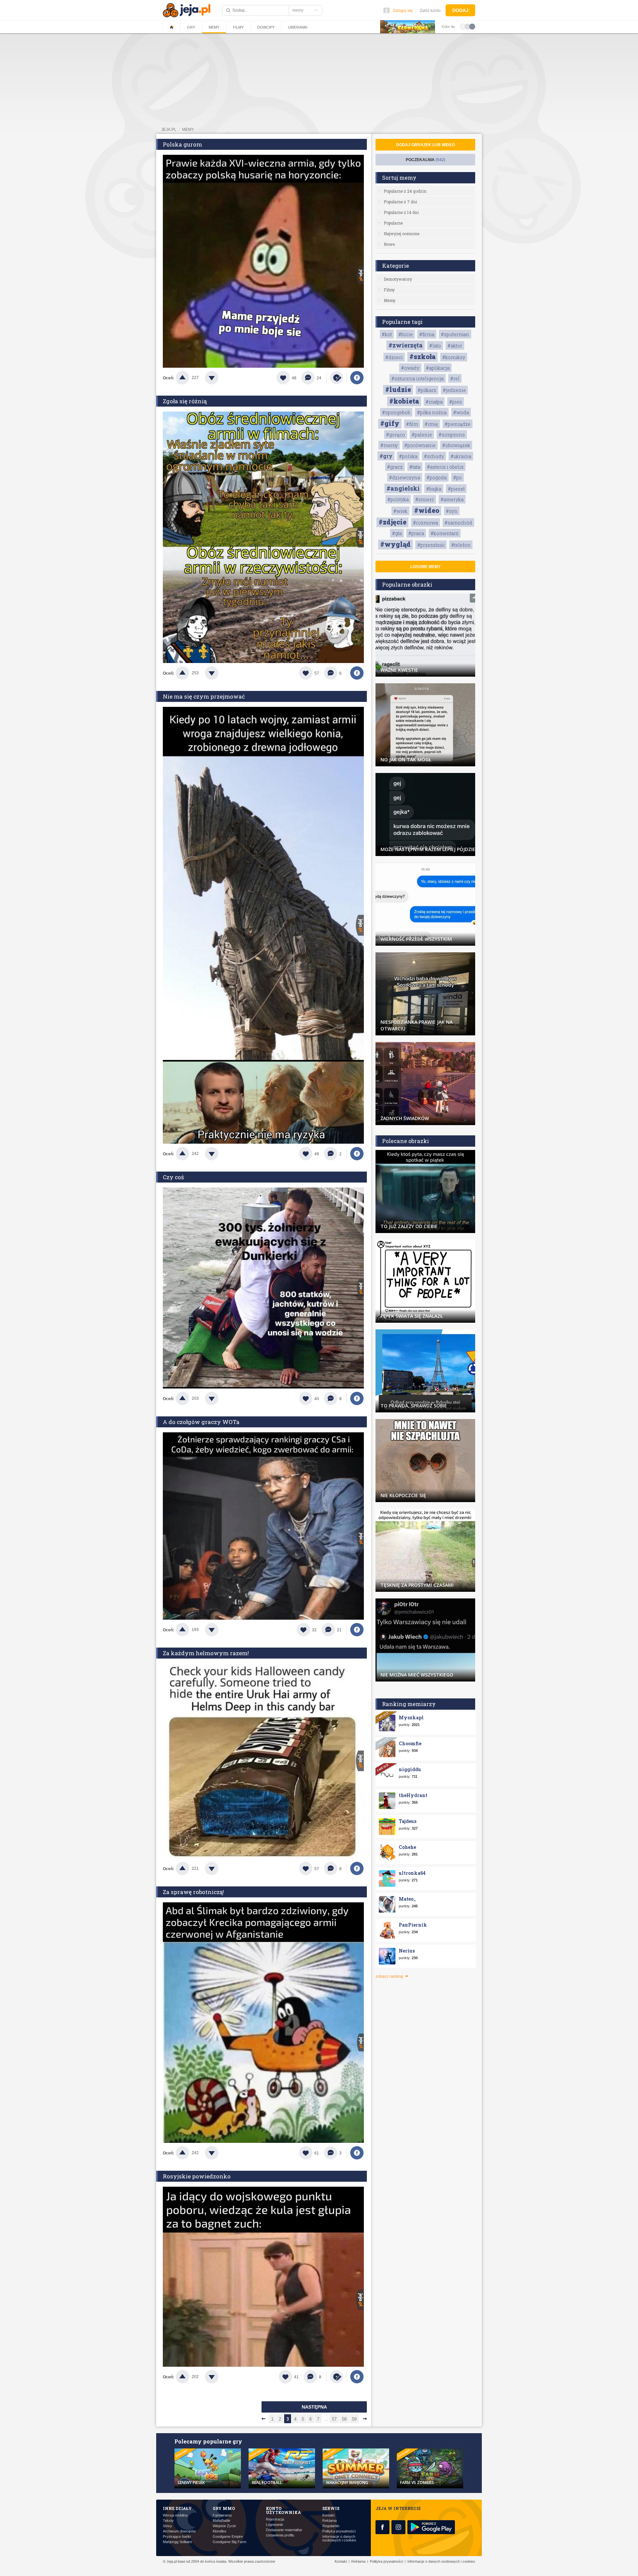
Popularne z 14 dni (401, 212)
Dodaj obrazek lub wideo (425, 145)
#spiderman (455, 334)
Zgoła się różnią (185, 401)
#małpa (434, 402)
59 (354, 2419)
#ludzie (398, 389)
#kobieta (404, 401)
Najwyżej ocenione (402, 234)
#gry (386, 456)
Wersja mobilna (175, 2515)
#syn (452, 511)
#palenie (422, 435)
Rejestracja (275, 2519)
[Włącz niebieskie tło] (472, 26)
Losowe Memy (425, 567)
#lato (435, 346)
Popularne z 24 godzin (405, 191)
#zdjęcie (392, 522)
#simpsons (452, 435)
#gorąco (396, 435)
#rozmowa (425, 523)
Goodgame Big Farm (229, 2542)
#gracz (395, 467)
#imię (431, 424)
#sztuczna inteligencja (418, 379)
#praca (416, 533)
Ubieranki (298, 27)
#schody (434, 456)
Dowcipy (266, 27)
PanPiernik (413, 1925)
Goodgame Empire (228, 2537)
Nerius (407, 1951)
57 (334, 2419)
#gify (390, 423)
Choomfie (410, 1743)
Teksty (168, 2521)
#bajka (434, 489)
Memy (214, 27)
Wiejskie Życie (224, 2526)
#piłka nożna (432, 412)
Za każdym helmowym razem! (206, 1653)
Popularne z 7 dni (400, 202)
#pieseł (456, 489)
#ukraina (461, 456)
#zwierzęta (406, 345)
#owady (410, 368)
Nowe (389, 244)
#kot (387, 334)
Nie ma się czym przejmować (204, 696)
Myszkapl (411, 1717)
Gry (191, 27)
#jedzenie (454, 390)
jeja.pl (169, 130)
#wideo (427, 510)
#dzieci (394, 357)
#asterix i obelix (445, 467)
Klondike (219, 2531)
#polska (408, 456)
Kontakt (328, 2515)
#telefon (461, 545)
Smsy (167, 2526)
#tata (415, 467)
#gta (397, 533)
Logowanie (274, 2525)
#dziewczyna (405, 477)
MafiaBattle (221, 2521)
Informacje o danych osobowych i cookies (339, 2538)
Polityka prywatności (339, 2531)
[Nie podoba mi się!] (220, 378)
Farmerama (222, 2515)
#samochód (458, 523)
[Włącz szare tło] (468, 26)
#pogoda (437, 477)
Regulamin (331, 2526)
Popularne (393, 223)
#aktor (455, 346)
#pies (456, 402)
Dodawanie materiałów (284, 2530)
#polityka (398, 499)
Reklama (329, 2521)
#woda (461, 412)
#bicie (406, 334)
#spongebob (396, 412)
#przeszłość (431, 545)
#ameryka (452, 499)
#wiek (400, 511)
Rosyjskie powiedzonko (197, 2176)
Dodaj (460, 10)
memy (188, 130)
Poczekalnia (425, 160)
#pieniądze (458, 424)
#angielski (403, 488)
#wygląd (395, 544)
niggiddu (410, 1769)
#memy (389, 445)
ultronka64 (412, 1873)
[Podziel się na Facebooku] (357, 378)
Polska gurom (182, 144)
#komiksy (454, 357)
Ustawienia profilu (280, 2535)
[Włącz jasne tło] (463, 26)
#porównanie (420, 445)
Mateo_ (407, 1899)
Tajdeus (408, 1821)
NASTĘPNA (314, 2407)
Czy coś (173, 1177)
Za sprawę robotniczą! (193, 1892)
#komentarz (445, 533)
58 (344, 2419)
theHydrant (413, 1795)
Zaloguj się (403, 11)
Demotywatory (398, 279)
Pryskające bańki (177, 2537)
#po (458, 477)
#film (412, 424)
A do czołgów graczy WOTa (201, 1422)
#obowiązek (456, 445)
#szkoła (423, 356)
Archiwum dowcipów (179, 2531)
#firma (427, 334)
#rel (455, 379)
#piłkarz (427, 390)
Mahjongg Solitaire (177, 2542)
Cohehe (407, 1847)
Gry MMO (224, 2508)
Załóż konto (430, 11)
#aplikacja (438, 368)
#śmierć (425, 499)
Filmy (238, 27)
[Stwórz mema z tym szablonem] (337, 378)
